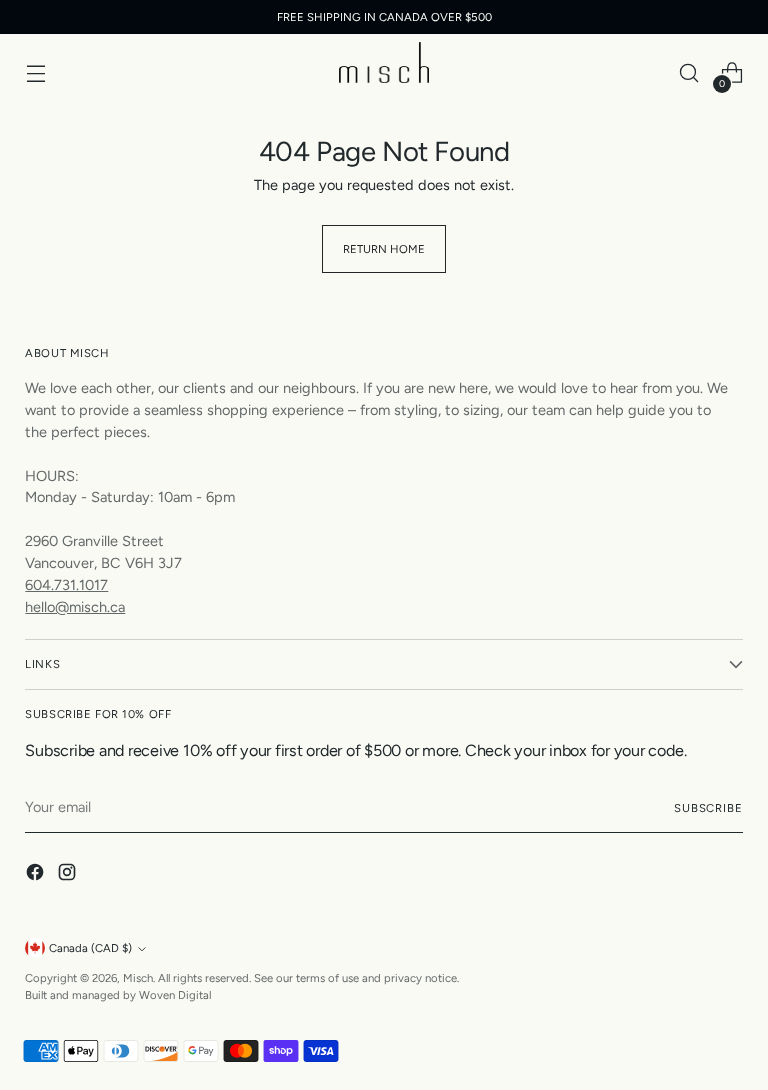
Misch (138, 978)
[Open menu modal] (35, 73)
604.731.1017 (66, 585)
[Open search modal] (689, 73)
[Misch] (384, 62)
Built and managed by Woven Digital (118, 995)
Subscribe (708, 808)
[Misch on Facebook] (37, 875)
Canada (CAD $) (90, 948)
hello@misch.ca (75, 607)
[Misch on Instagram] (69, 875)
